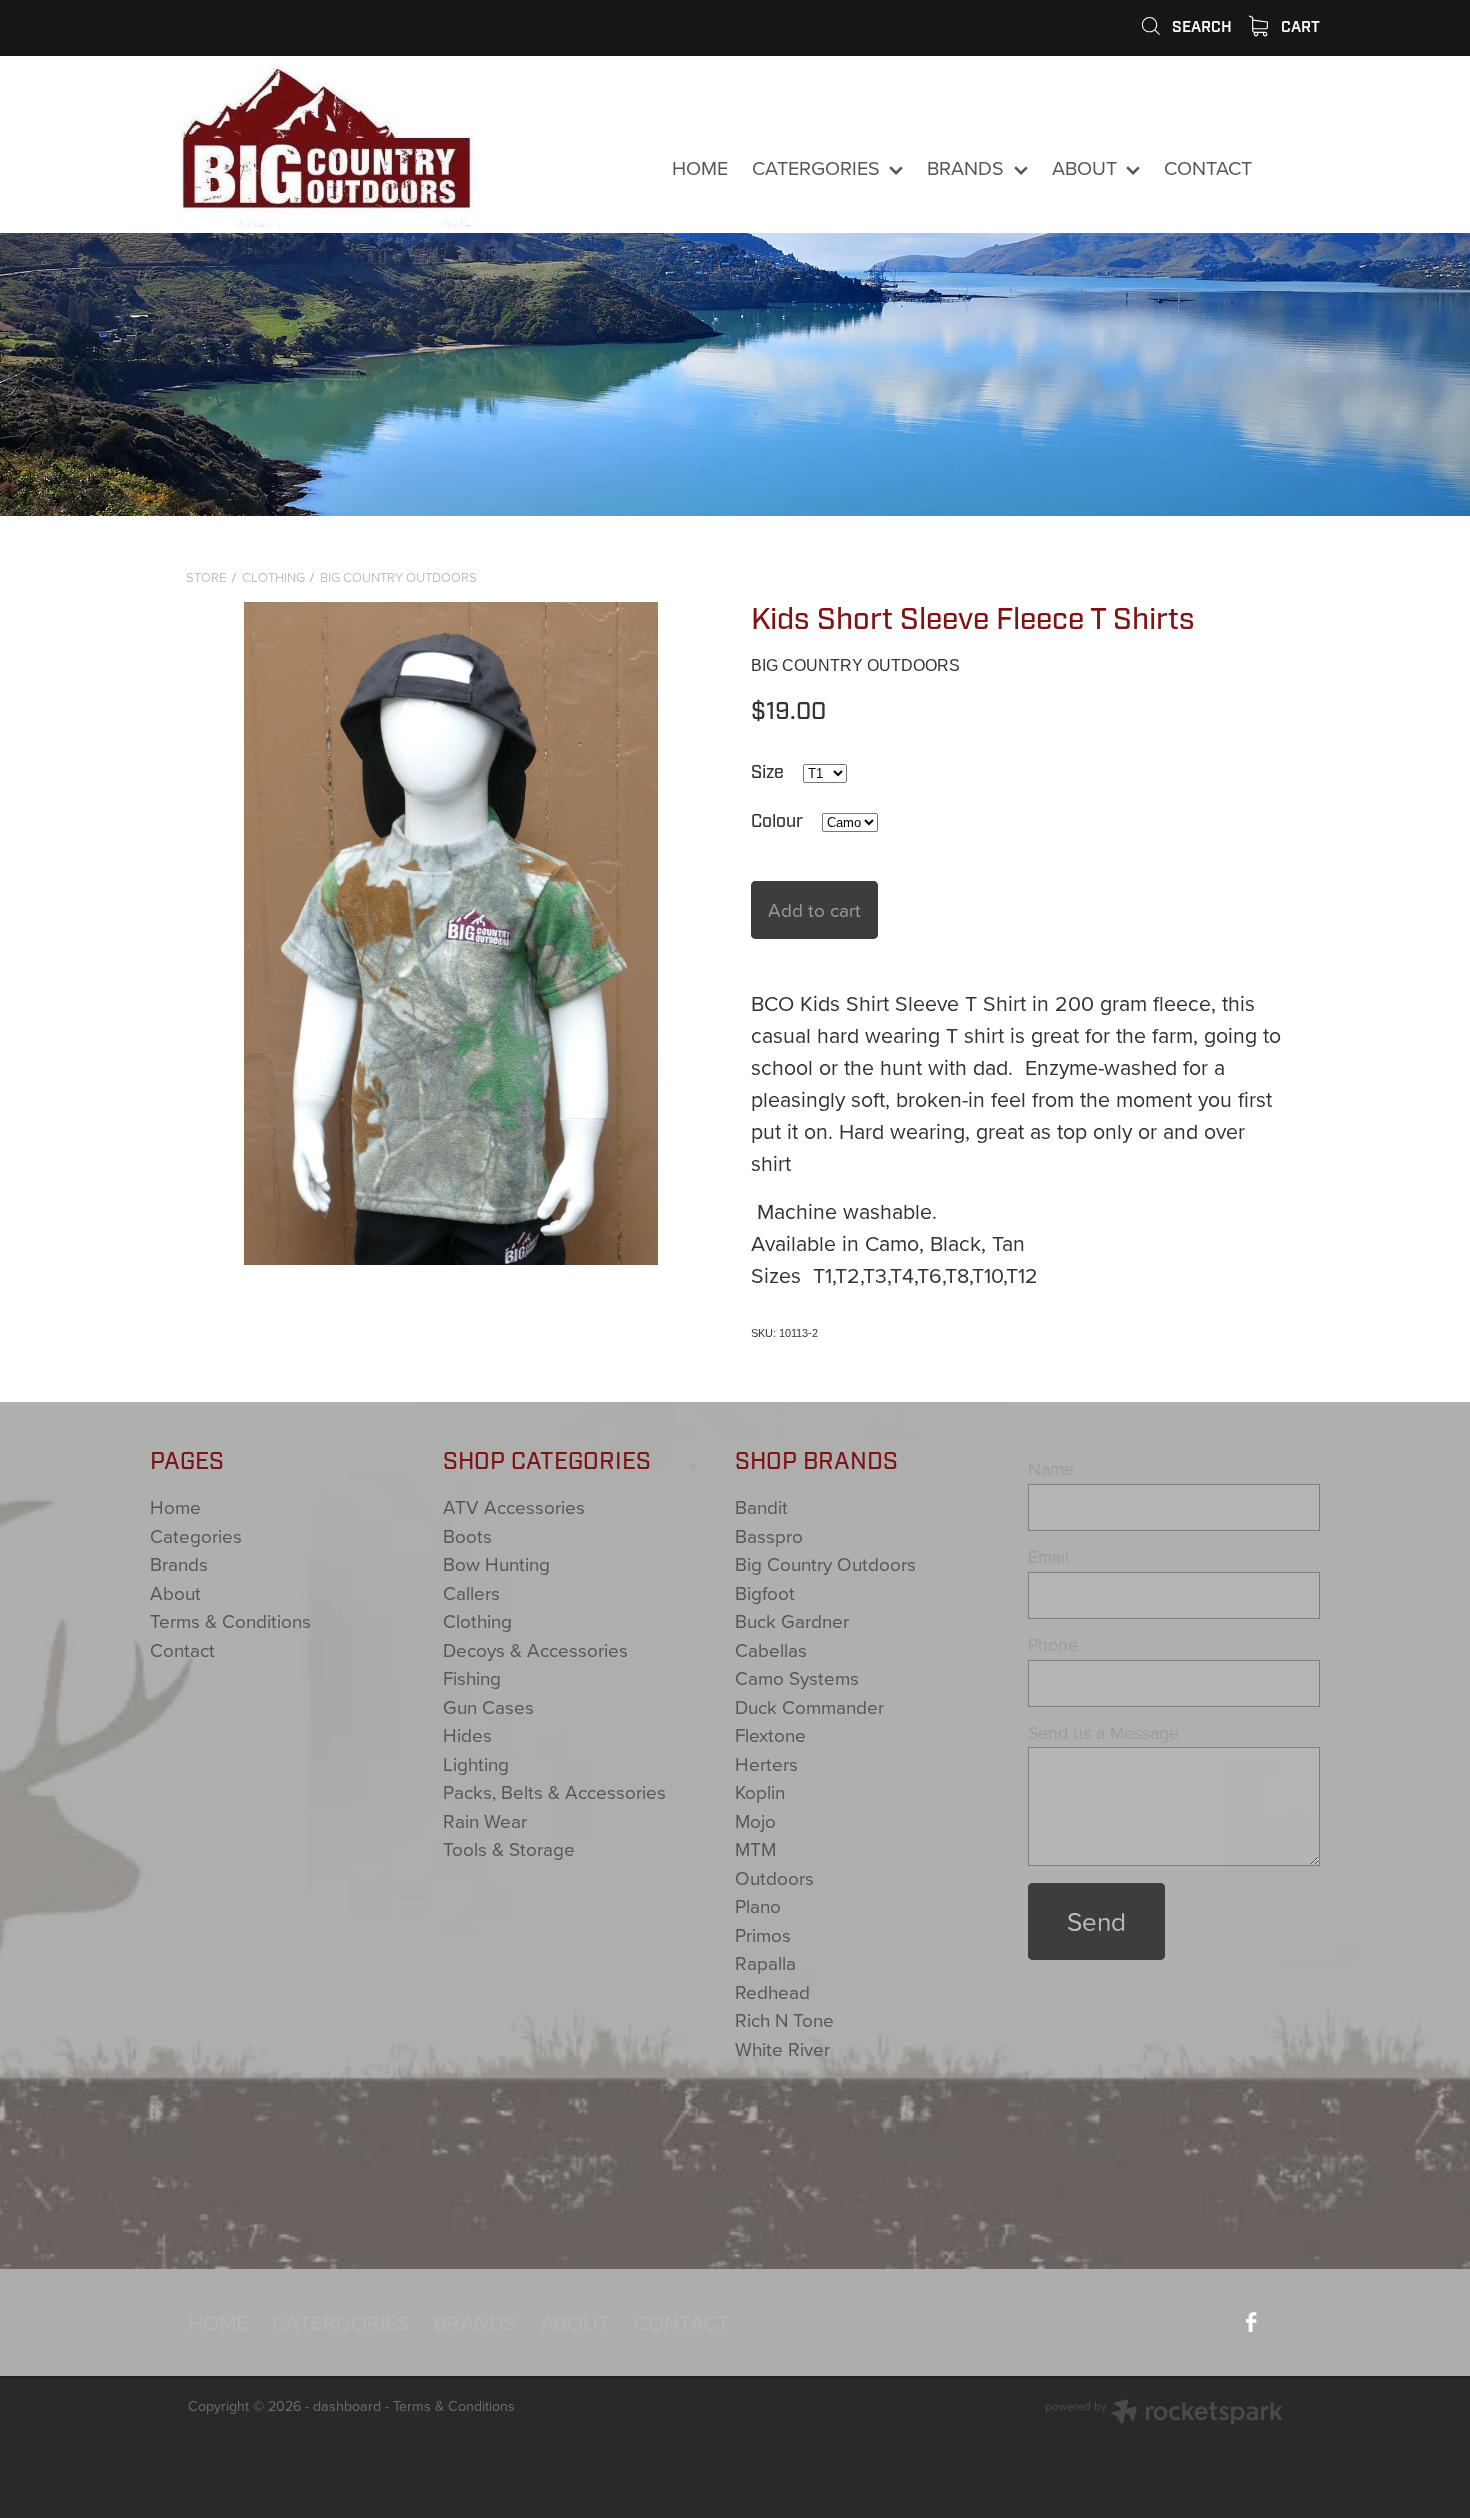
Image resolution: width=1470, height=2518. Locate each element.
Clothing (273, 577)
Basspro (769, 1535)
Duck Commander (809, 1706)
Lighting (476, 1763)
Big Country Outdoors (398, 577)
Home (175, 1506)
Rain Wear (485, 1820)
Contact (182, 1649)
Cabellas (771, 1649)
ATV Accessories (514, 1506)
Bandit (761, 1506)
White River (782, 2048)
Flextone (770, 1734)
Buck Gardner (792, 1620)
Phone (1053, 1645)
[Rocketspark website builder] (1164, 2414)
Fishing (472, 1677)
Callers (471, 1592)
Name (1051, 1469)
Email (1048, 1557)
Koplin (760, 1791)
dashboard (347, 2406)
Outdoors (774, 1877)
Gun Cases (488, 1706)
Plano (758, 1905)
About (175, 1592)
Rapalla (765, 1962)
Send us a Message (1103, 1733)
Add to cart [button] (814, 909)
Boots (467, 1535)
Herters (766, 1763)
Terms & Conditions (230, 1620)
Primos (763, 1934)
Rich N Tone (784, 2019)
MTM (755, 1848)
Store (206, 577)
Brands (179, 1563)
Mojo (755, 1820)
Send (1096, 1921)
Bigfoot (765, 1592)
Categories (196, 1535)
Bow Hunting (496, 1563)
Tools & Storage (509, 1848)
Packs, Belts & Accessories (554, 1791)
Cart (1298, 27)
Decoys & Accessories (535, 1649)
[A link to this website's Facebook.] (1295, 169)
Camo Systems (797, 1677)
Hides (467, 1734)
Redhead (772, 1991)
